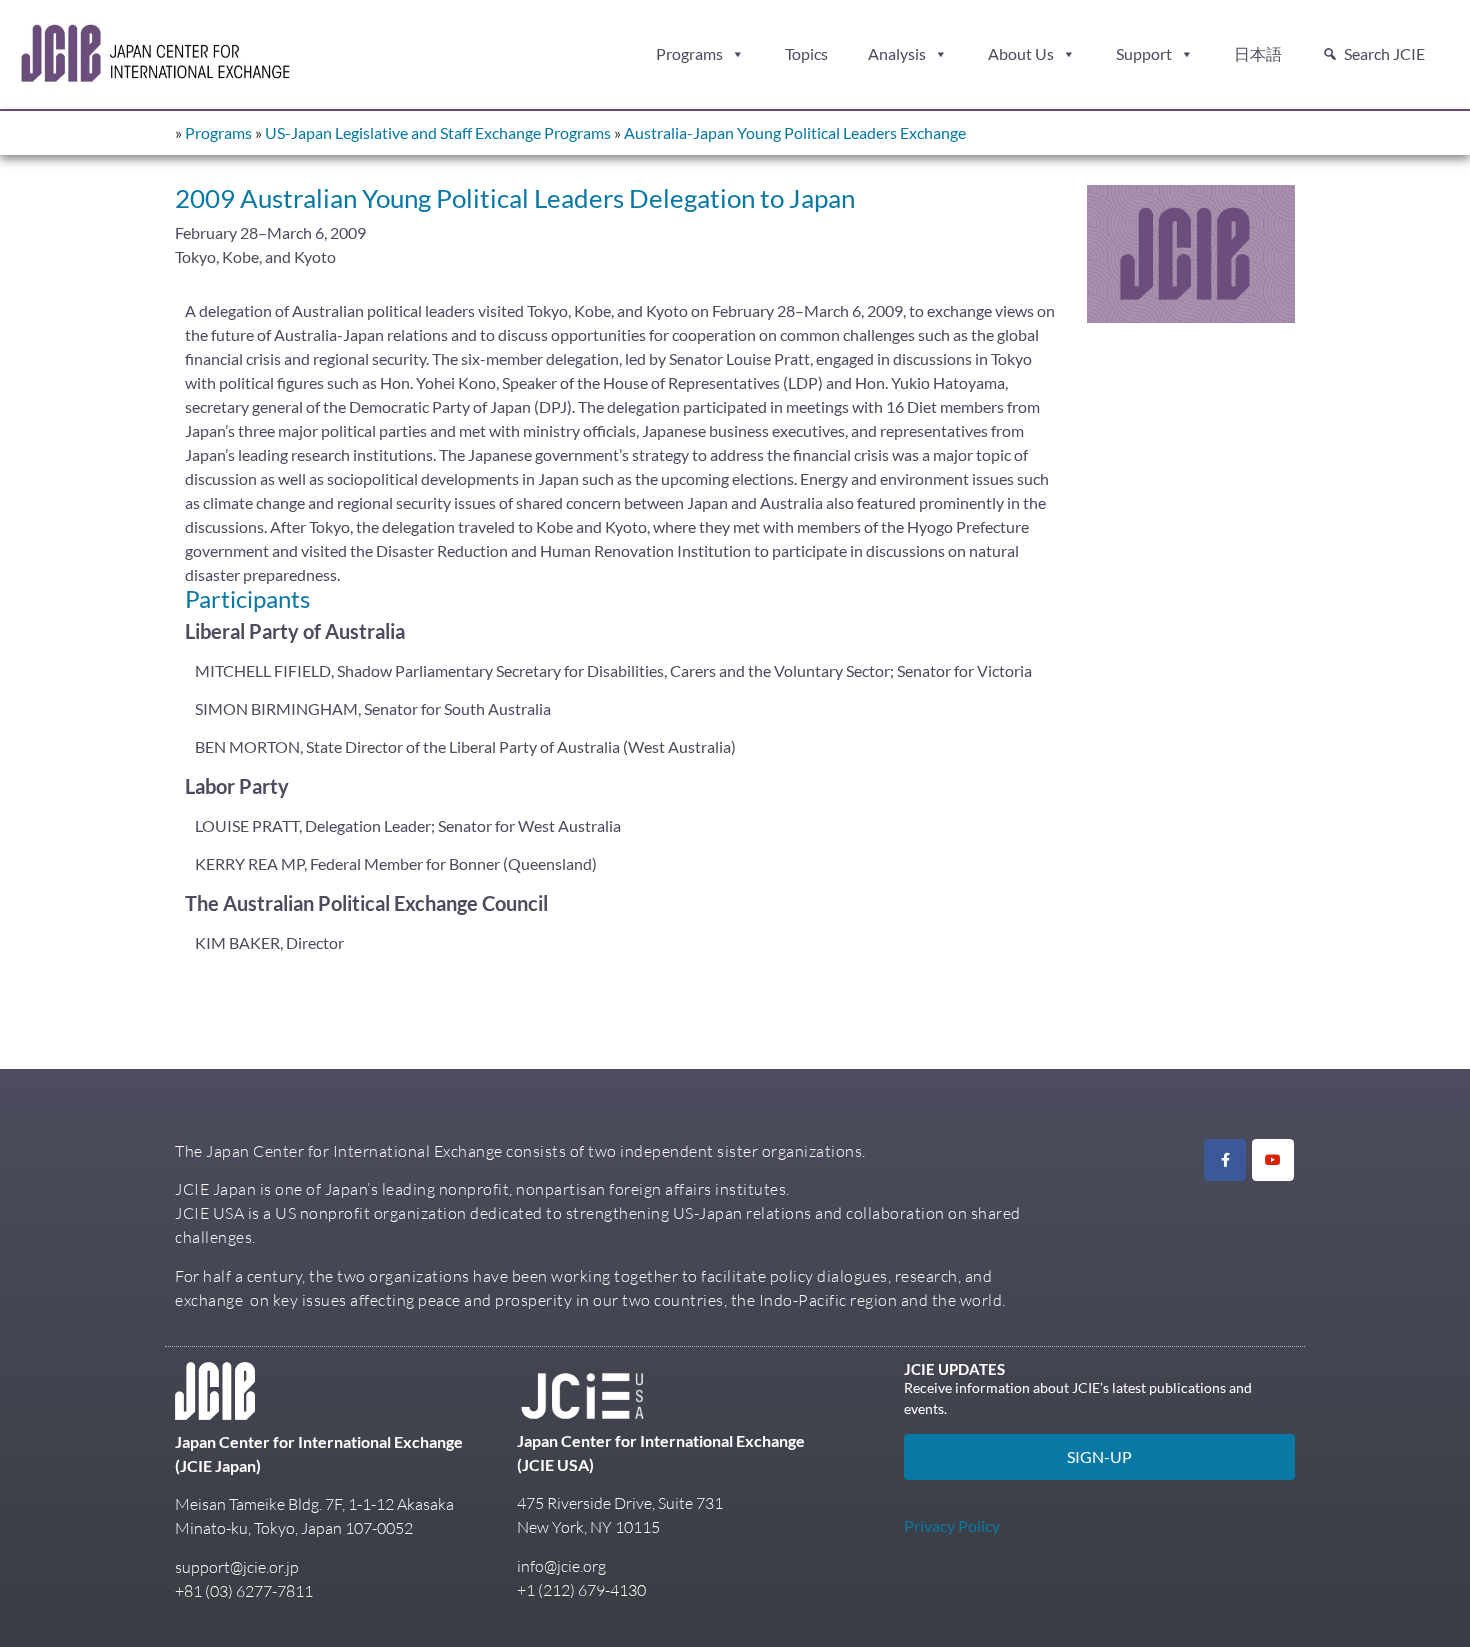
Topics (806, 53)
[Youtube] (1273, 1160)
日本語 (1258, 53)
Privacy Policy (952, 1525)
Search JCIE (1384, 53)
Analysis (897, 53)
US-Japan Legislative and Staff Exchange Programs (438, 132)
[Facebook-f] (1225, 1160)
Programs (689, 53)
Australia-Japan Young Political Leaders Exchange (795, 132)
